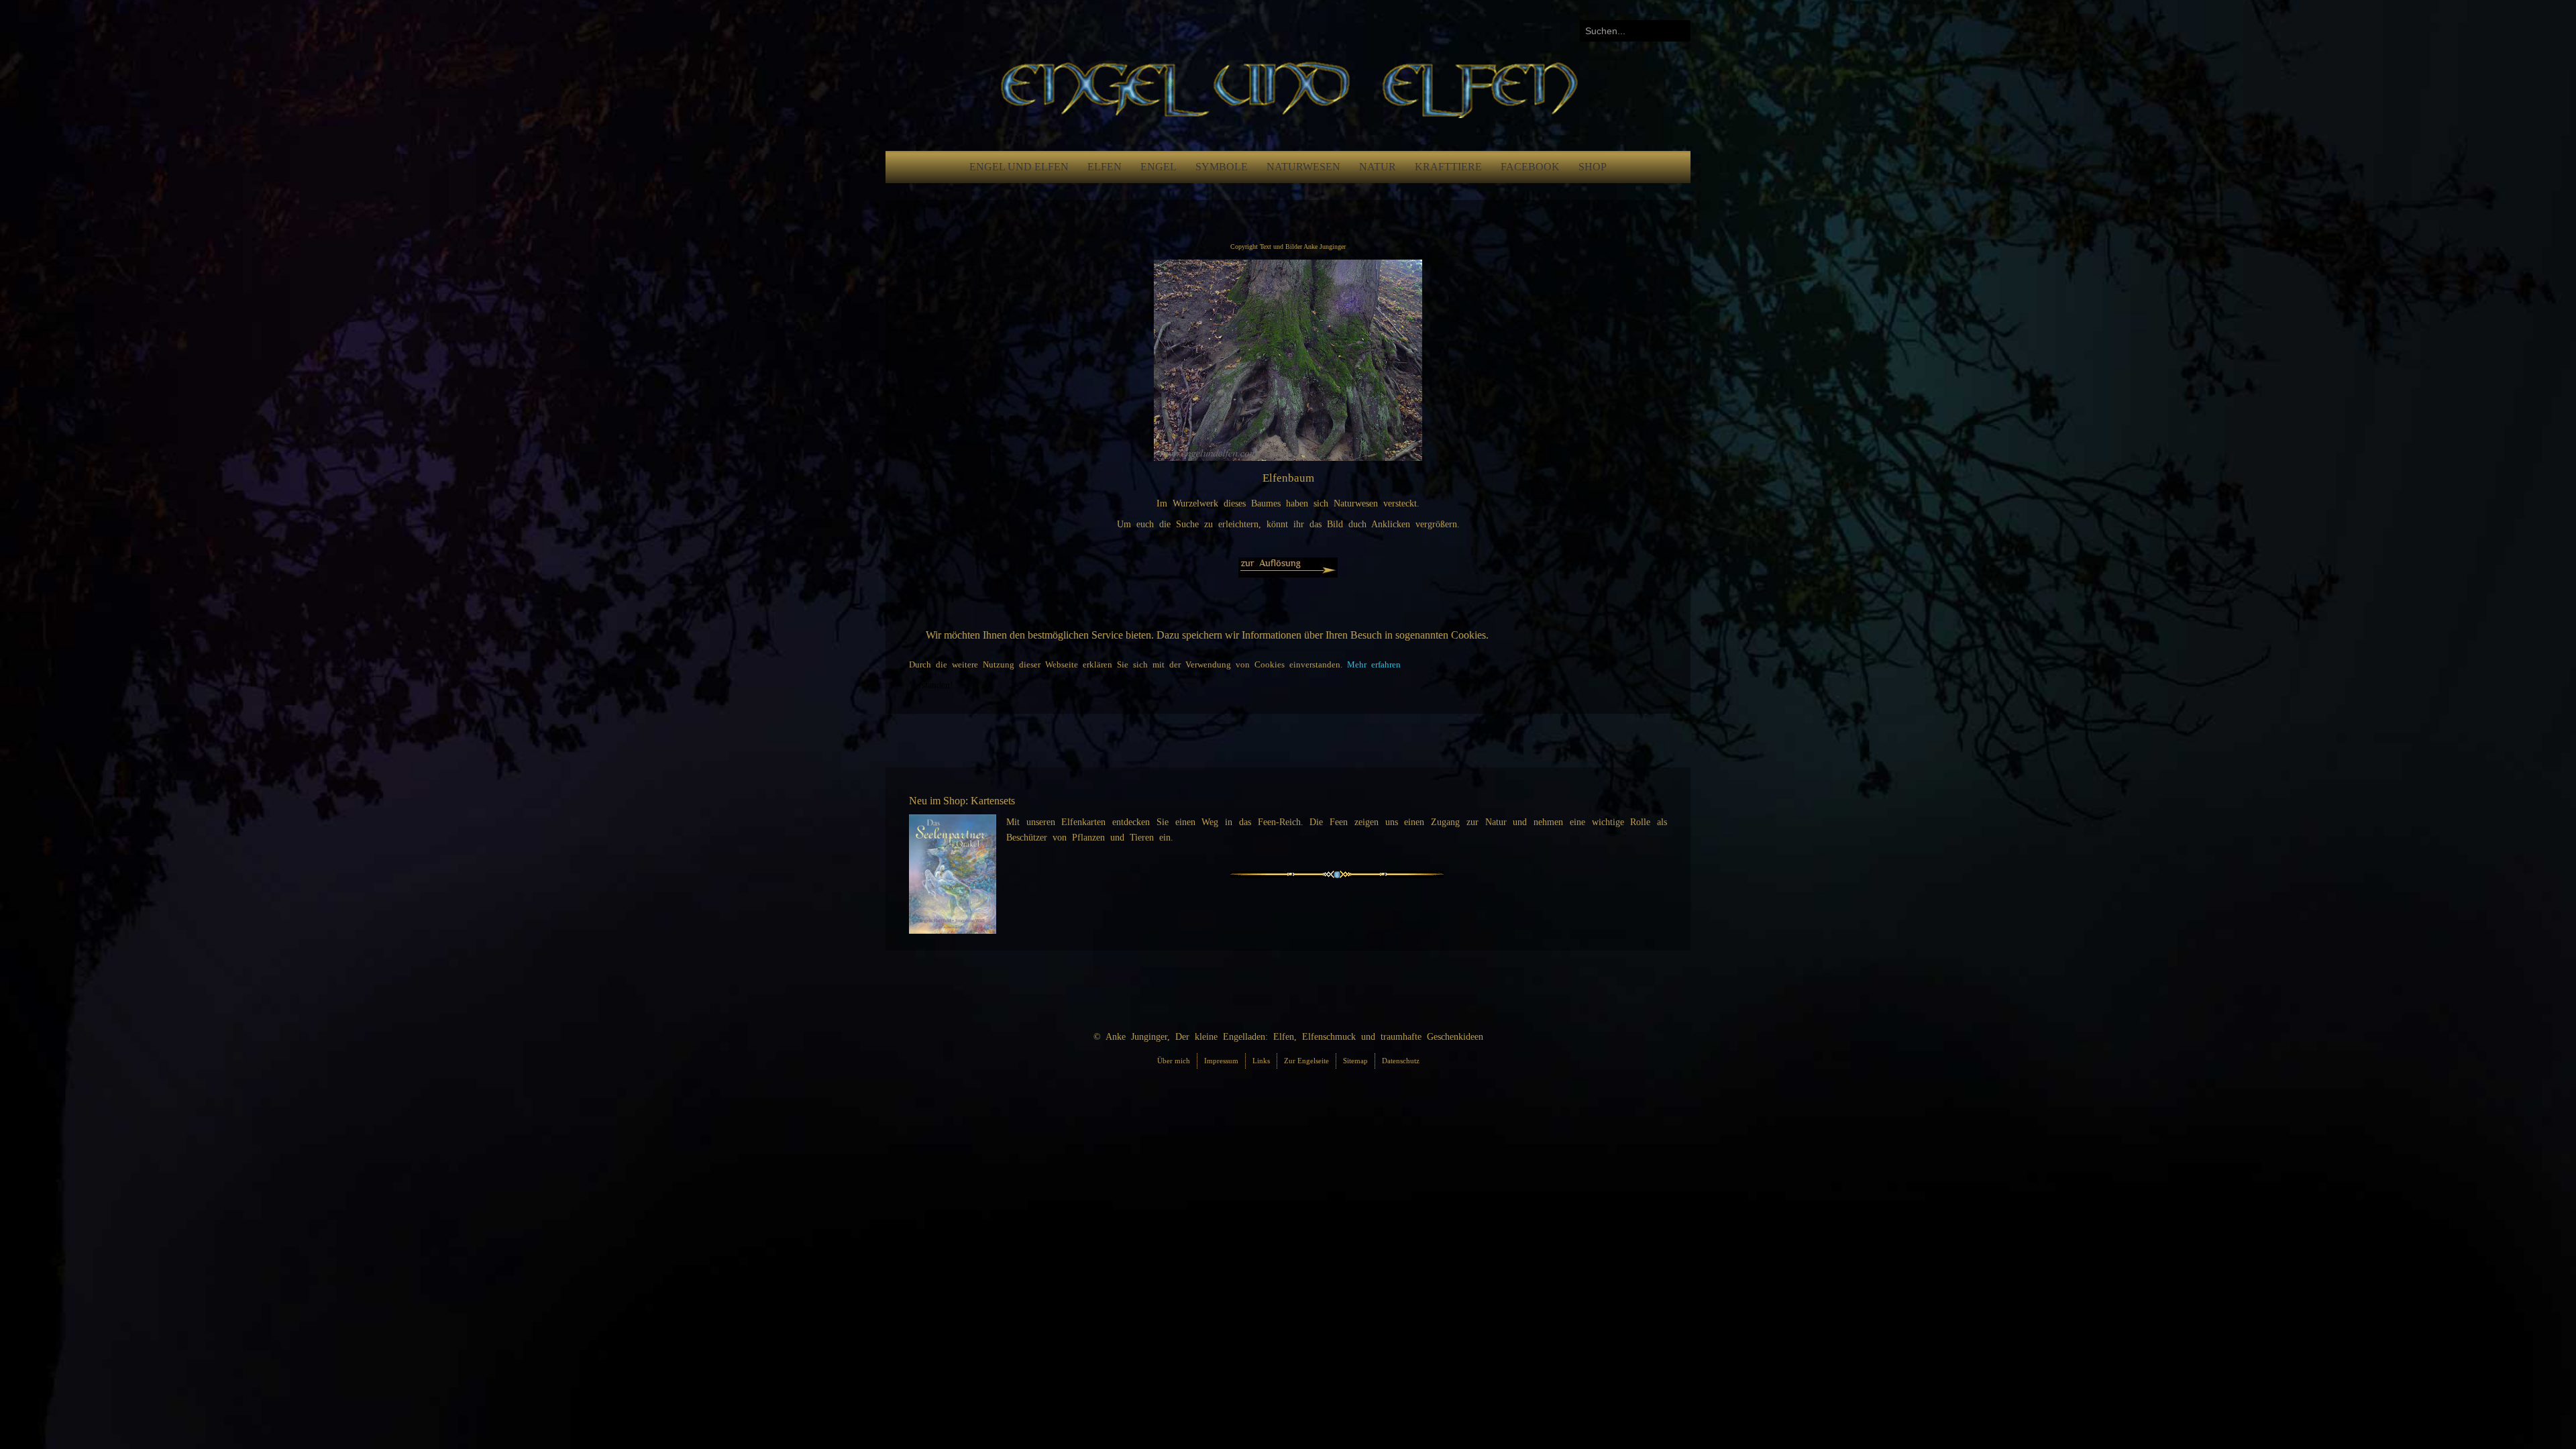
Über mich (1174, 1061)
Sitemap (1355, 1061)
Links (1261, 1061)
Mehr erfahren (1374, 665)
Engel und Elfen (1019, 167)
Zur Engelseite (1306, 1061)
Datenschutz (1401, 1061)
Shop (1593, 167)
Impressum (1221, 1061)
